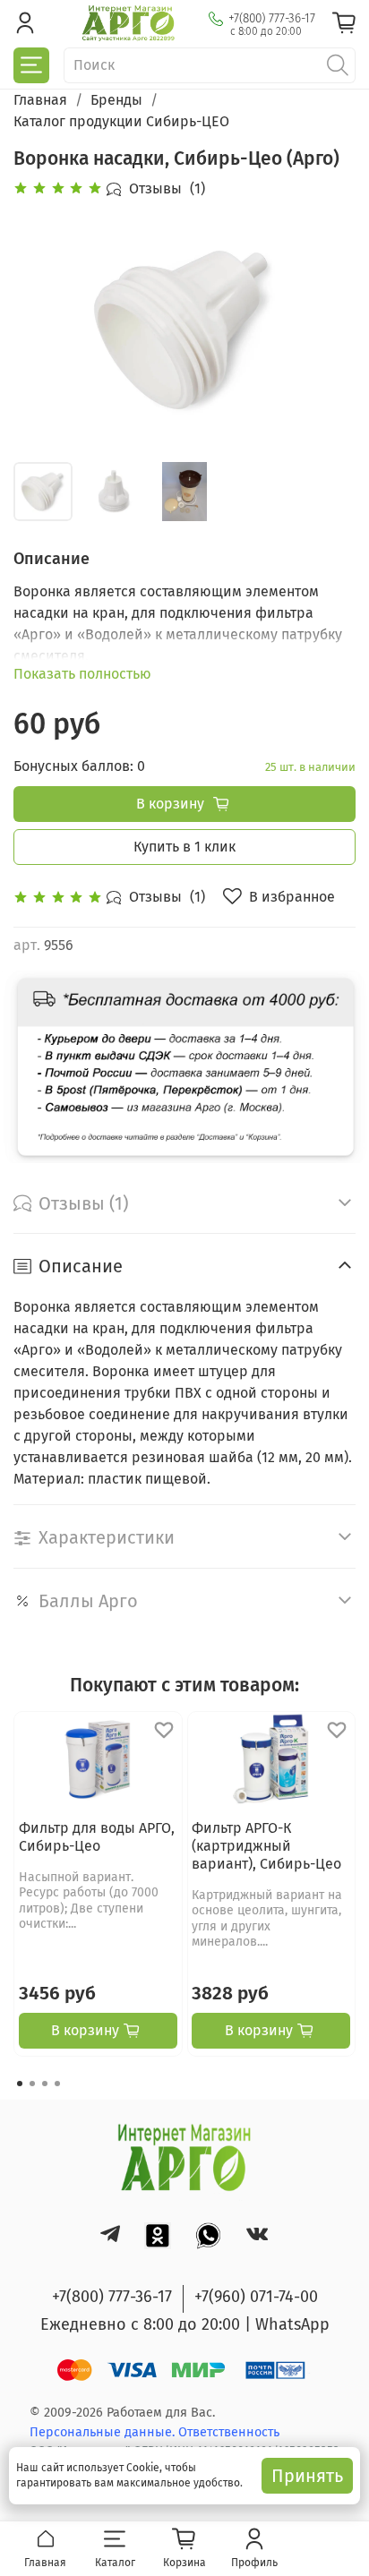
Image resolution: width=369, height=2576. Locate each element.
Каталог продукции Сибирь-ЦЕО (121, 121)
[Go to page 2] (32, 2084)
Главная (40, 100)
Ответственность (229, 2432)
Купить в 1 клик (184, 847)
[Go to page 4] (57, 2084)
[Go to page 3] (45, 2084)
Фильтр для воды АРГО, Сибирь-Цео (97, 1837)
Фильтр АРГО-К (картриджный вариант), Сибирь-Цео (266, 1846)
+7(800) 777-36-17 (272, 18)
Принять (307, 2476)
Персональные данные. (104, 2432)
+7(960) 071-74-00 (256, 2297)
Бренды (116, 100)
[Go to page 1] (20, 2084)
